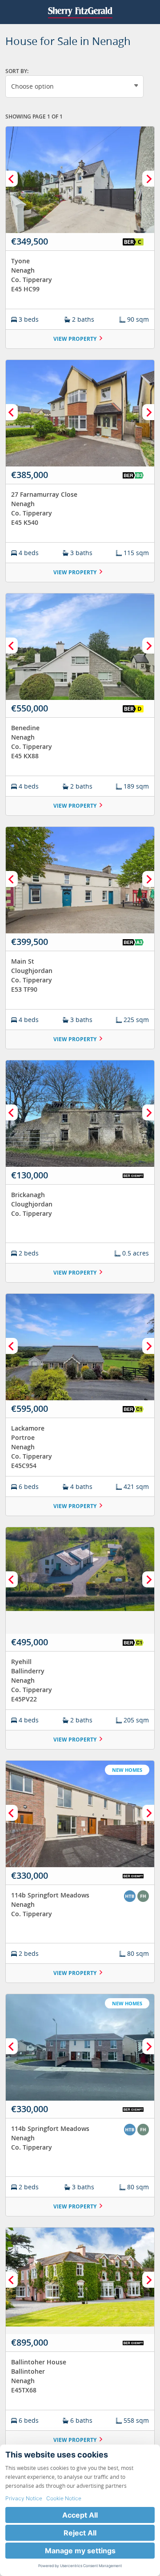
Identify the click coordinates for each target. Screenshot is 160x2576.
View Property (75, 339)
